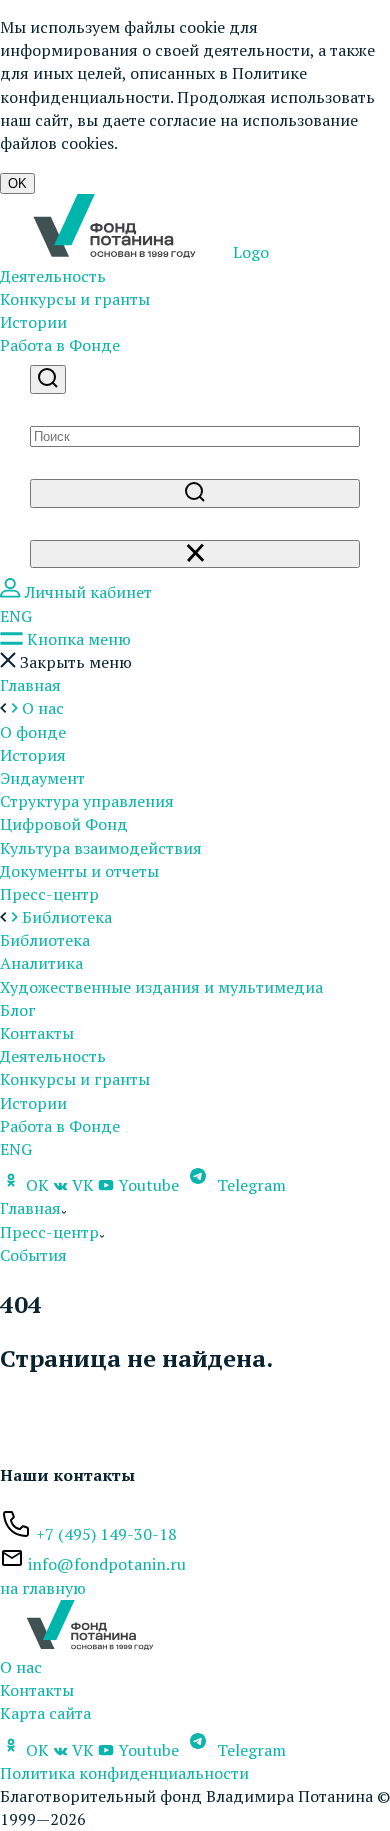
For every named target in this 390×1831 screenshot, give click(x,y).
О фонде (33, 732)
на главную (43, 1588)
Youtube (148, 1185)
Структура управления (87, 801)
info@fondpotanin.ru (107, 1564)
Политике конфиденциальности (153, 84)
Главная (30, 685)
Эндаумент (42, 778)
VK (83, 1185)
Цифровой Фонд (64, 824)
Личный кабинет (86, 592)
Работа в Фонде (60, 345)
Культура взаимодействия (101, 848)
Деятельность (53, 276)
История (33, 755)
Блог (18, 1010)
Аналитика (41, 963)
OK (17, 183)
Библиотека (45, 940)
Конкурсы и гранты (75, 299)
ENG (16, 616)
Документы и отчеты (79, 871)
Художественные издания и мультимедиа (161, 987)
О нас (21, 1667)
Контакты (37, 1033)
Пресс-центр (49, 894)
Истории (33, 322)
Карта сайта (45, 1713)
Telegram (249, 1185)
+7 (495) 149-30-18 (106, 1534)
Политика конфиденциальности (124, 1773)
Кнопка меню (77, 639)
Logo (249, 252)
